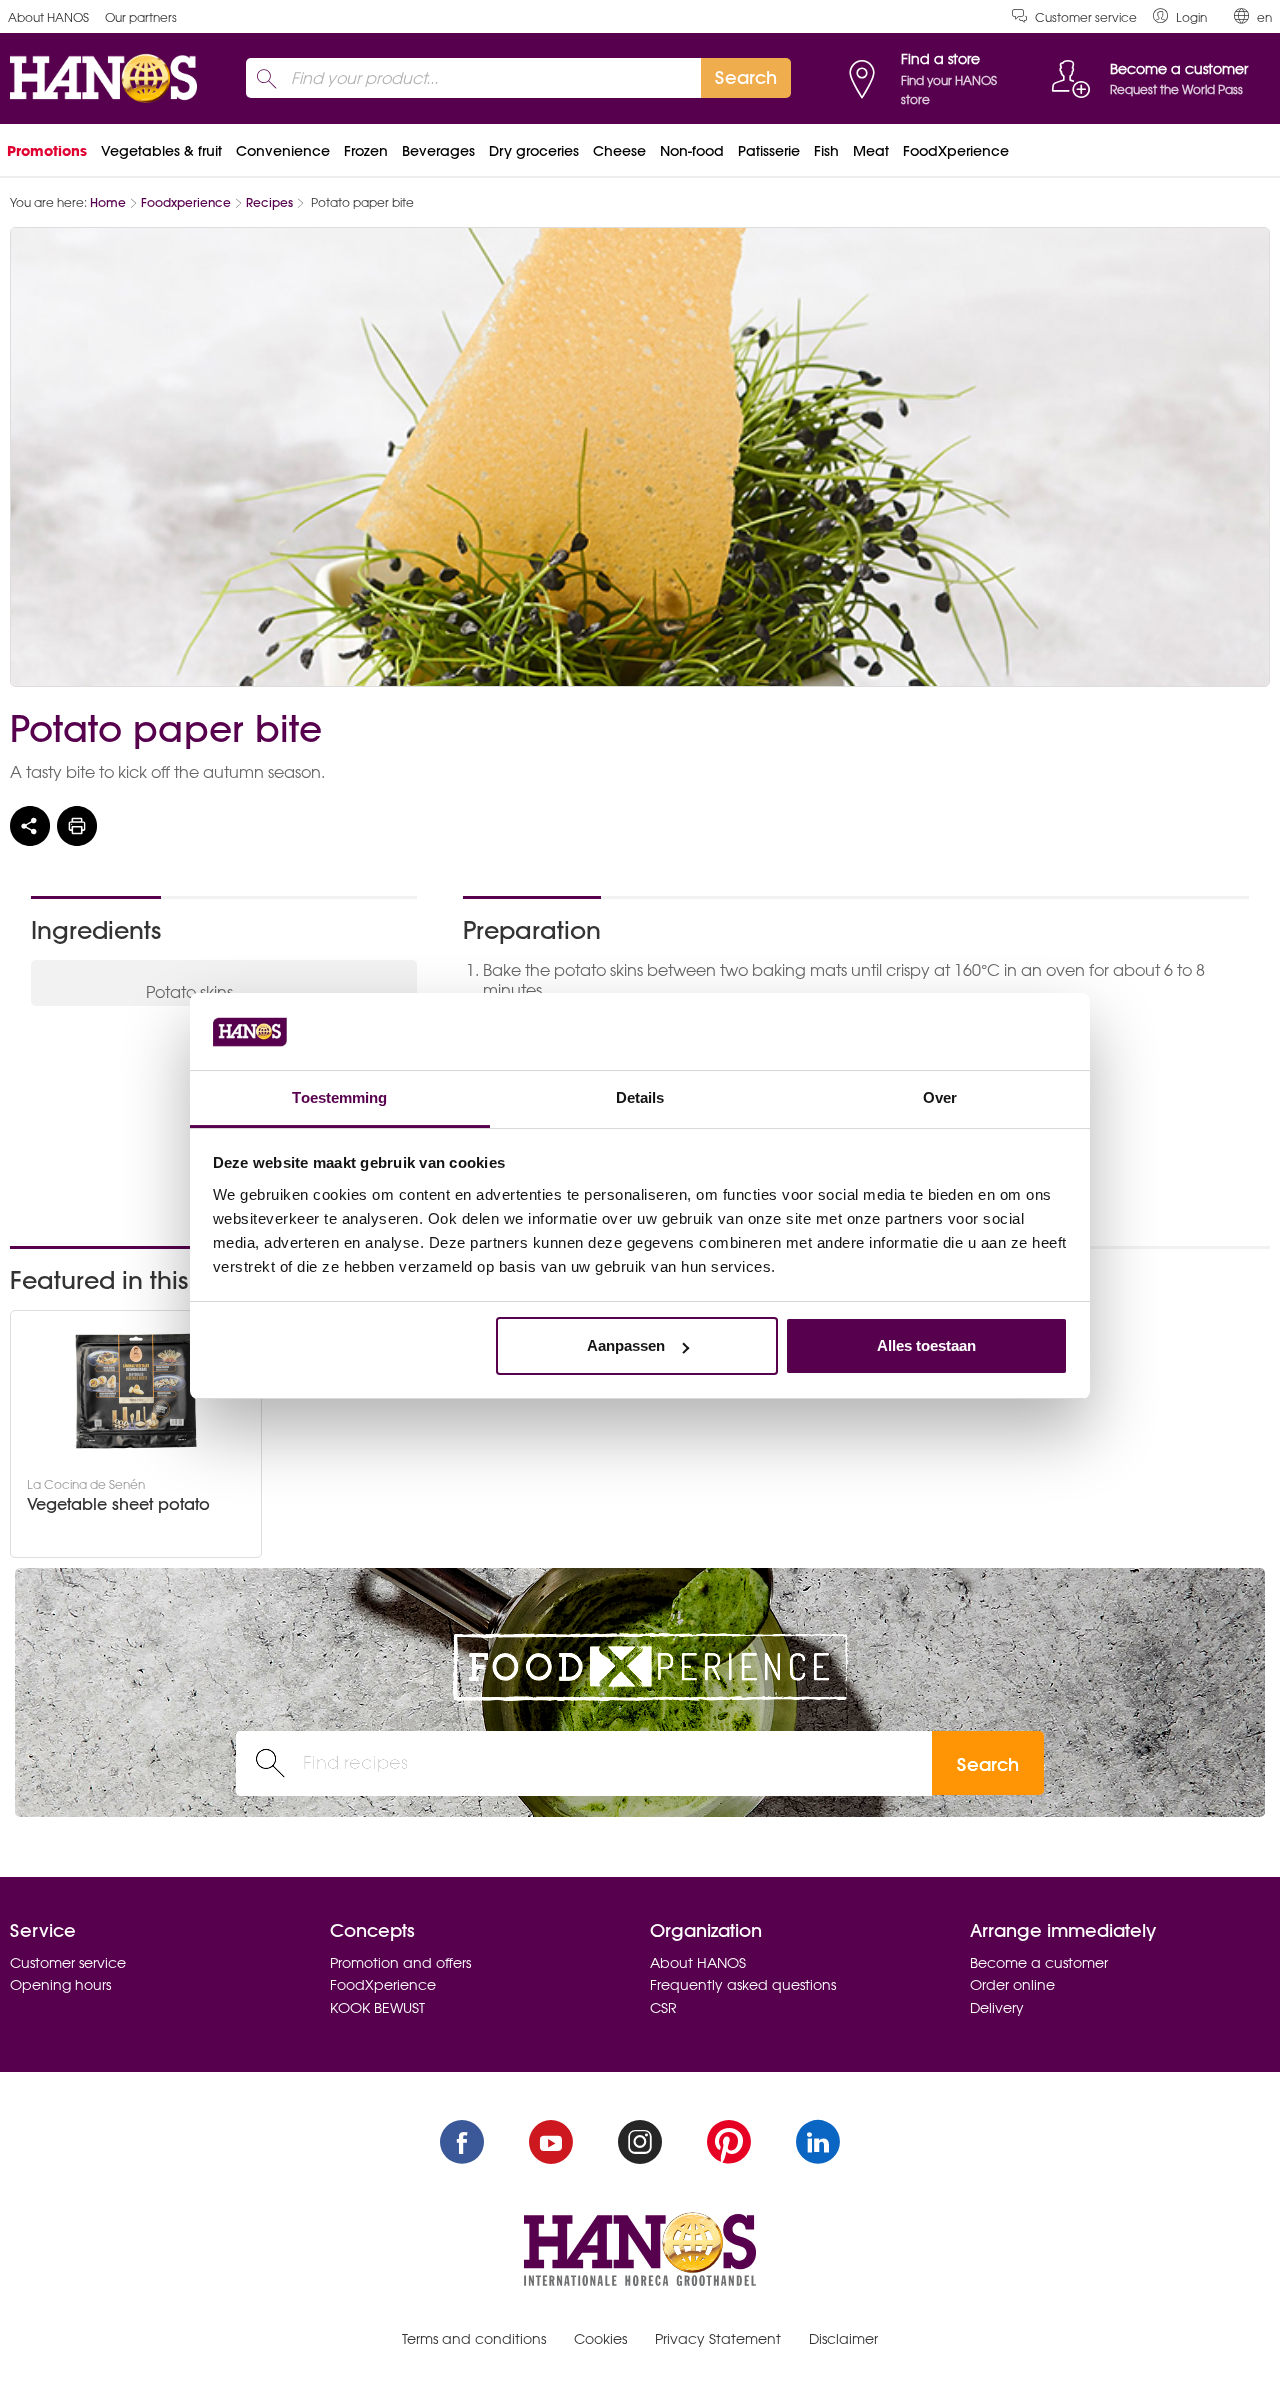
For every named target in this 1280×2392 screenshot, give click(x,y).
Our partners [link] (141, 17)
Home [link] (108, 202)
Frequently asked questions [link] (743, 1985)
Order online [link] (1012, 1985)
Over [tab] (940, 1097)
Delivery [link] (997, 2008)
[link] (1180, 16)
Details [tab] (640, 1097)
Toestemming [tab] (339, 1097)
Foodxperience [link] (186, 202)
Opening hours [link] (60, 1985)
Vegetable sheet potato (118, 1504)
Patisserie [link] (769, 151)
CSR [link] (663, 2008)
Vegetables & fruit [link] (161, 151)
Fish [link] (826, 151)
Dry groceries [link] (534, 151)
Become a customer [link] (1039, 1963)
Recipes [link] (269, 202)
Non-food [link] (692, 151)
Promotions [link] (47, 151)
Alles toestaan (926, 1345)
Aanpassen (626, 1345)
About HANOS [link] (48, 17)
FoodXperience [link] (956, 151)
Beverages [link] (438, 151)
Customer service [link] (1086, 17)
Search (988, 1764)
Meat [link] (871, 151)
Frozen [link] (366, 151)
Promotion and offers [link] (400, 1963)
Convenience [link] (283, 151)
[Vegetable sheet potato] (136, 1391)
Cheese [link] (619, 151)
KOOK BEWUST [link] (377, 2008)
